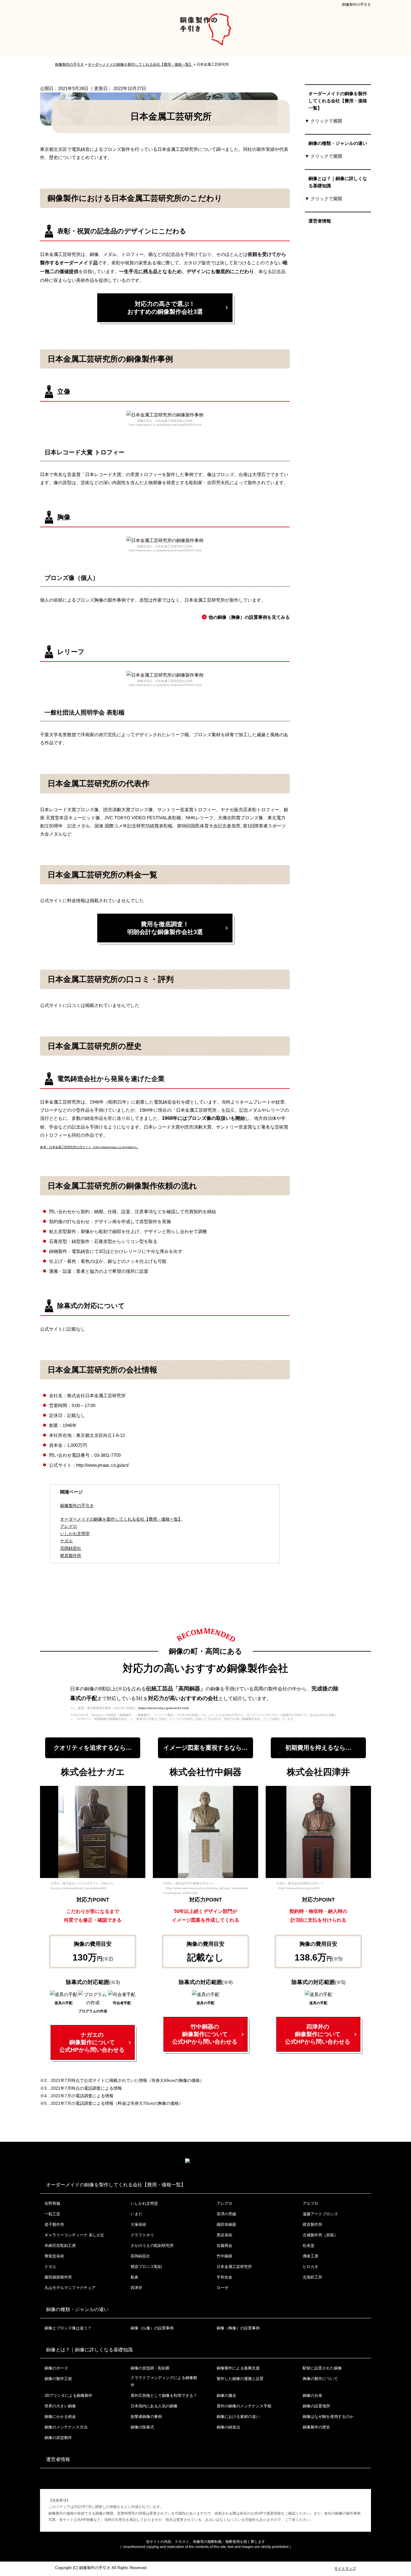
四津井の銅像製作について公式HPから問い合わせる (318, 2034)
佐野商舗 (52, 2203)
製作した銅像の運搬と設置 (240, 2379)
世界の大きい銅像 (60, 2406)
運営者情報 (320, 221)
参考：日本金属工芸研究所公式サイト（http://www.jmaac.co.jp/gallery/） (89, 1147)
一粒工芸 (52, 2214)
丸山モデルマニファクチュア (70, 2288)
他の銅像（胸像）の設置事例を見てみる (249, 617)
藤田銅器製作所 (58, 2277)
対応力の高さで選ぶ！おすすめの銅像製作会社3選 (165, 308)
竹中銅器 (224, 2256)
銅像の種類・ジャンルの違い (338, 143)
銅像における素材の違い (238, 2417)
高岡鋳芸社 (140, 2256)
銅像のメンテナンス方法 (66, 2427)
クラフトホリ (142, 2235)
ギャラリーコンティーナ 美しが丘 (74, 2235)
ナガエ (50, 2267)
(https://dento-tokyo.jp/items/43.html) (163, 1708)
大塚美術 (138, 2224)
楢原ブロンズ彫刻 (146, 2267)
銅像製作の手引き (357, 5)
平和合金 (224, 2277)
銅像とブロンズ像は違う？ (68, 2328)
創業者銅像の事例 (146, 2417)
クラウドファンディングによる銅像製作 (164, 2381)
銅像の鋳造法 (228, 2427)
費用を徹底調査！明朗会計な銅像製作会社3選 (165, 928)
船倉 (134, 2277)
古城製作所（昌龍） (320, 2235)
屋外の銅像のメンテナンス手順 (244, 2406)
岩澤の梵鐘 (226, 2214)
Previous (44, 1834)
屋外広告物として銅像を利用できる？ (164, 2395)
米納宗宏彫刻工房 (60, 2246)
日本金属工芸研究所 (234, 2267)
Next (141, 1834)
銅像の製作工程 (58, 2379)
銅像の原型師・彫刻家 (150, 2368)
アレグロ (224, 2203)
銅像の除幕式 (142, 2427)
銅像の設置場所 (316, 2406)
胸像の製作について (320, 2379)
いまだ (136, 2214)
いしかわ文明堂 (144, 2203)
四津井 (136, 2288)
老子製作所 (54, 2224)
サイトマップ (345, 2568)
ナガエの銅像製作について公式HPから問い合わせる (92, 2042)
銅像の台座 (312, 2395)
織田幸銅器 (226, 2224)
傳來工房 (311, 2256)
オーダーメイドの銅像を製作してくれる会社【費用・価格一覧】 (121, 1519)
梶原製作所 (312, 2224)
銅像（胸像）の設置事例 (238, 2328)
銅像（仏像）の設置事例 (152, 2328)
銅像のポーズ (56, 2368)
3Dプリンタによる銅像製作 (68, 2395)
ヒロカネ (311, 2267)
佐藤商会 (224, 2246)
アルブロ (311, 2203)
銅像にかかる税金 (60, 2417)
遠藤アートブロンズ (320, 2214)
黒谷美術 (224, 2235)
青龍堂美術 (54, 2256)
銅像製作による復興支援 (238, 2368)
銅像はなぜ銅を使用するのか (328, 2417)
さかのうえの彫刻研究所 (152, 2246)
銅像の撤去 (226, 2395)
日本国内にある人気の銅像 (154, 2406)
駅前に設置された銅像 (322, 2368)
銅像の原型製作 (58, 2438)
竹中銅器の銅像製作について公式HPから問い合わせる (205, 2034)
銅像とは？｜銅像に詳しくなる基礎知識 (338, 182)
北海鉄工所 (312, 2277)
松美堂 (309, 2246)
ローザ (222, 2288)
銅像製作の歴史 (316, 2427)
